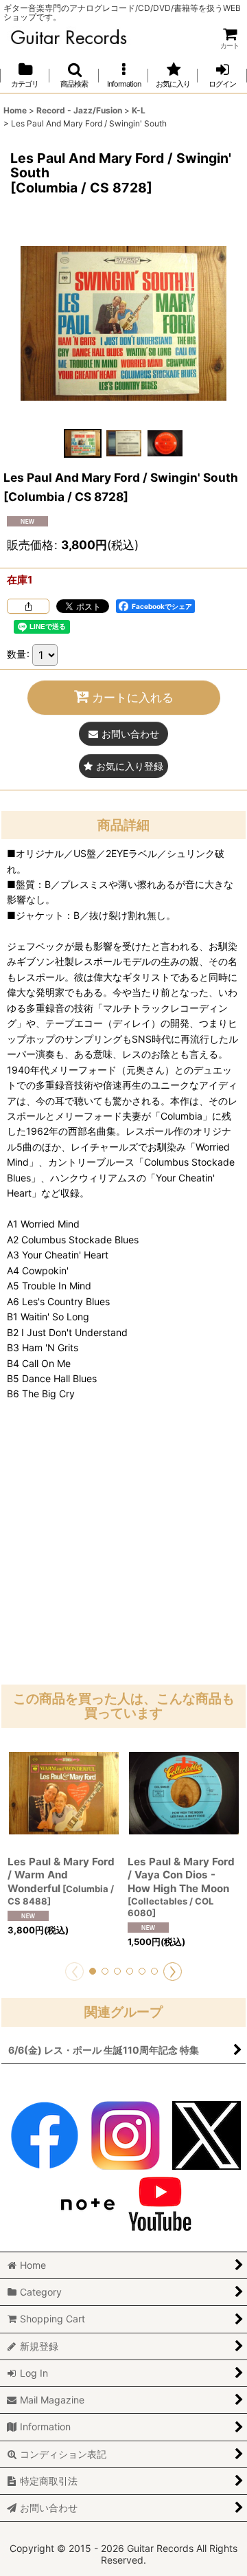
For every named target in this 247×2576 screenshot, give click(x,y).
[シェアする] (28, 606)
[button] (74, 75)
